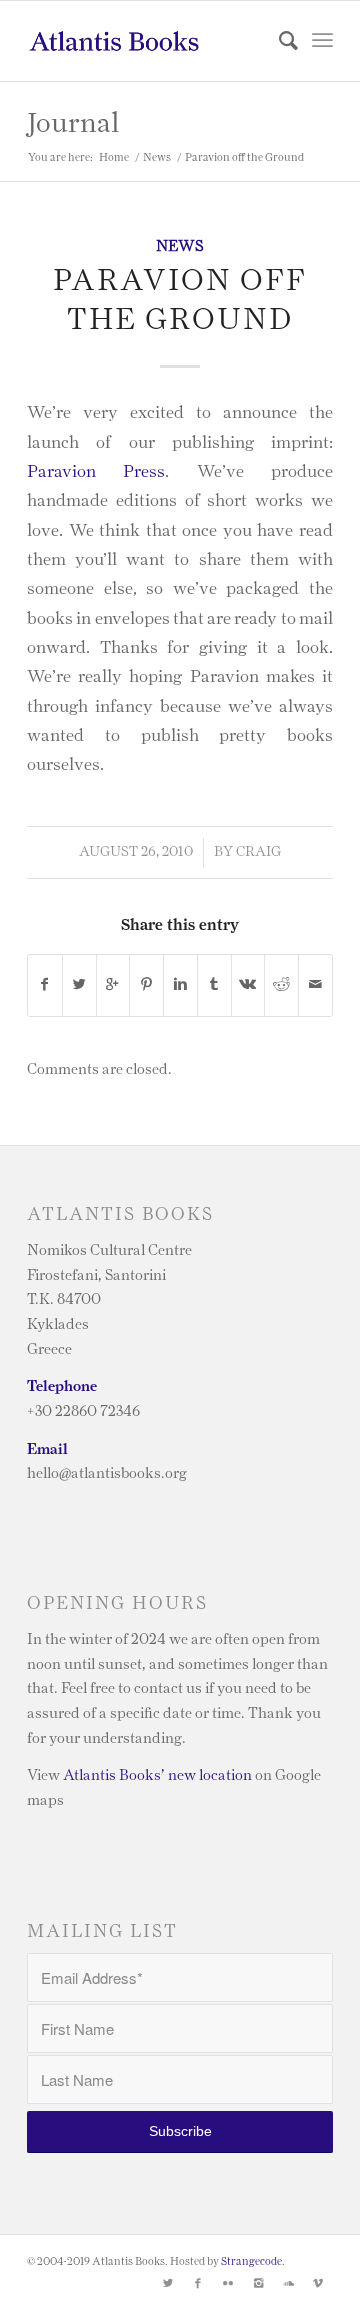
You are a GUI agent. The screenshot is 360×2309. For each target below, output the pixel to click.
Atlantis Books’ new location (157, 1775)
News (157, 157)
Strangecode (251, 2261)
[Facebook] (198, 2284)
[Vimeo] (318, 2284)
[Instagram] (258, 2284)
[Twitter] (168, 2284)
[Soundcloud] (288, 2284)
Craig (258, 852)
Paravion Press (96, 471)
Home (114, 157)
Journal (73, 124)
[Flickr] (228, 2284)
